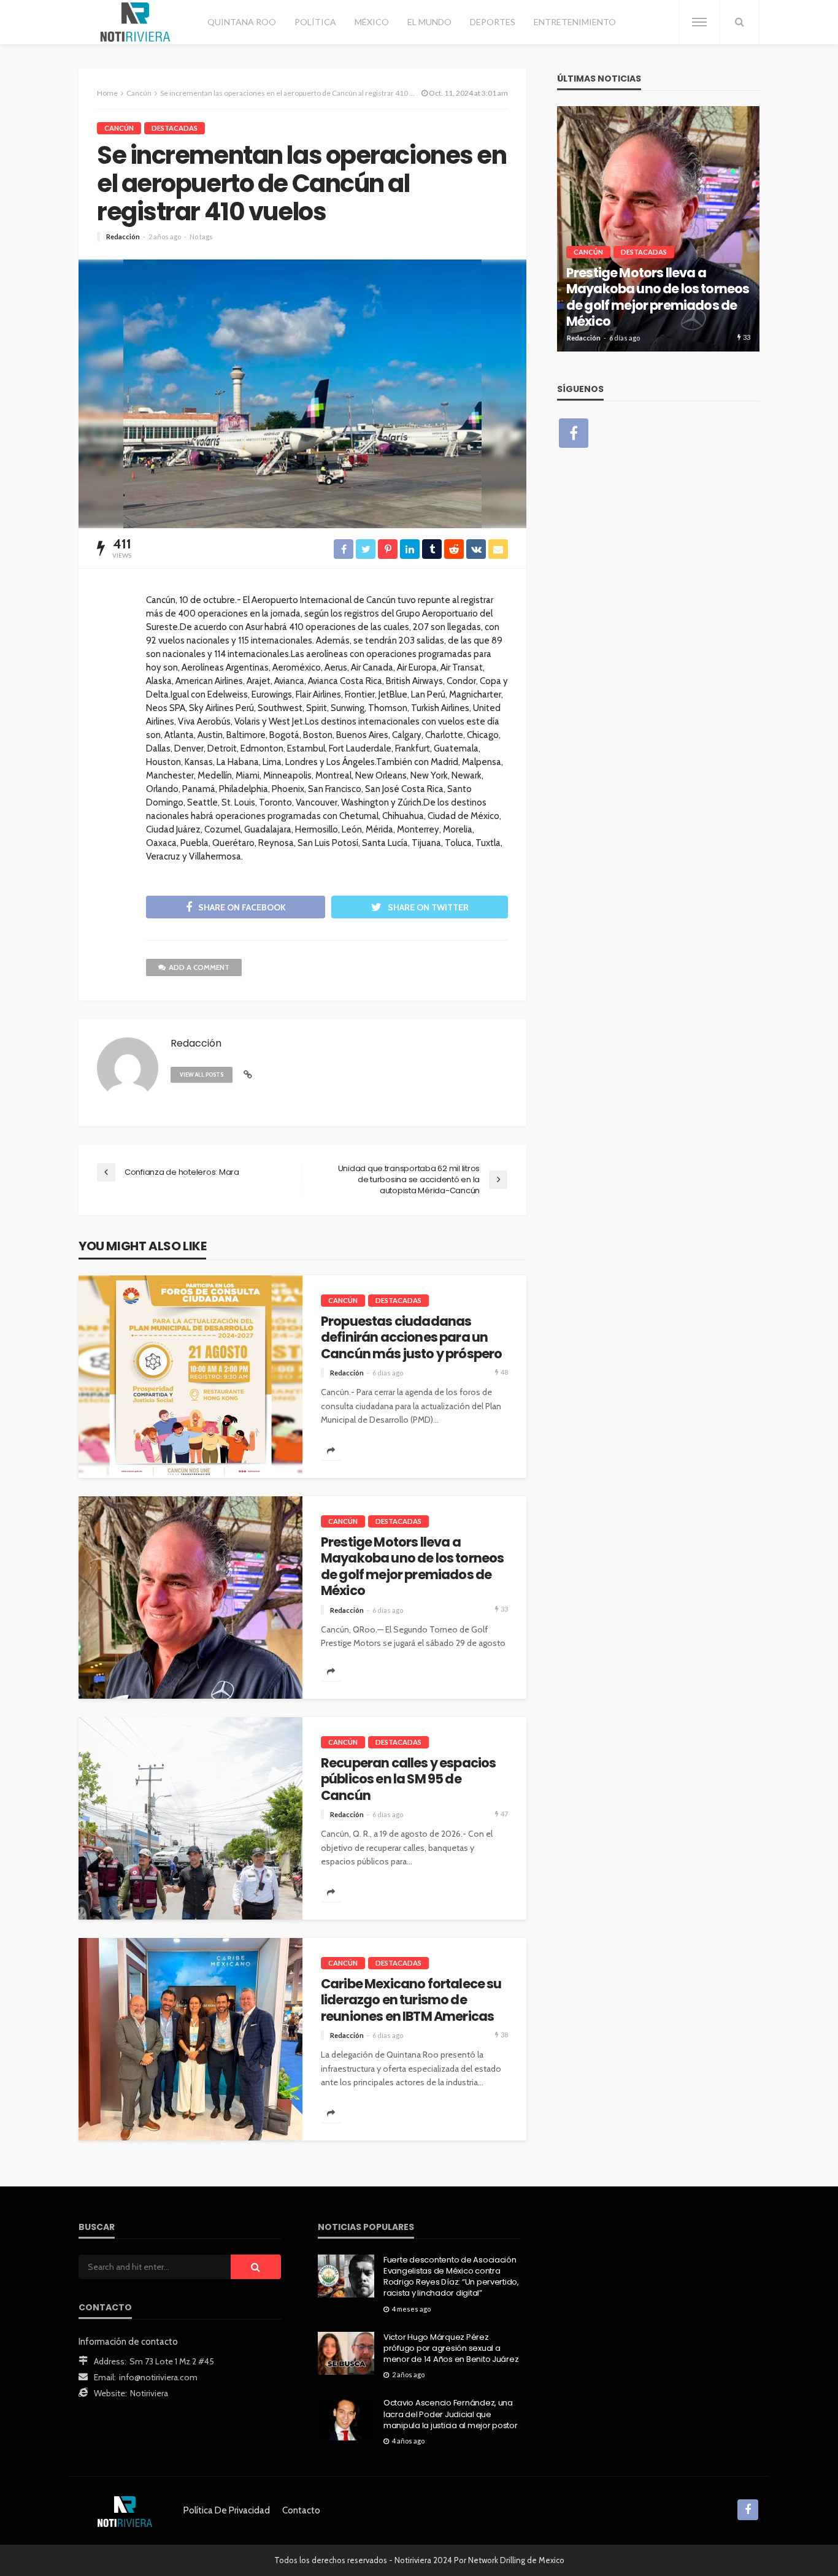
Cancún (119, 128)
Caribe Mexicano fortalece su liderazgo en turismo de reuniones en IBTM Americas (411, 2000)
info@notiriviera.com (158, 2377)
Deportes (493, 22)
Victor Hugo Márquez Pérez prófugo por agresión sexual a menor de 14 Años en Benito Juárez (451, 2348)
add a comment (199, 967)
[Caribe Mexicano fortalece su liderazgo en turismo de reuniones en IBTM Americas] (190, 2039)
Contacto (301, 2510)
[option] (658, 229)
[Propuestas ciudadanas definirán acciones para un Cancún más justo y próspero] (190, 1377)
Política (315, 22)
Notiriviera (149, 2393)
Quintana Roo (242, 22)
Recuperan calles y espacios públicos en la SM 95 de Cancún (408, 1779)
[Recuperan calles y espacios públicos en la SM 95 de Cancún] (190, 1818)
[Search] (739, 22)
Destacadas (175, 128)
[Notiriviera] (135, 22)
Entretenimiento (575, 22)
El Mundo (429, 22)
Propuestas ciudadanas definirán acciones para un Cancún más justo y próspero (411, 1338)
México (372, 22)
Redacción (123, 236)
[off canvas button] (699, 22)
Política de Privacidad (227, 2510)
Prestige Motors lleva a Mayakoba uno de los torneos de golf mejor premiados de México (412, 1567)
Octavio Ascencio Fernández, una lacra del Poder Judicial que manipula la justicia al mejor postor (451, 2414)
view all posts (202, 1075)
